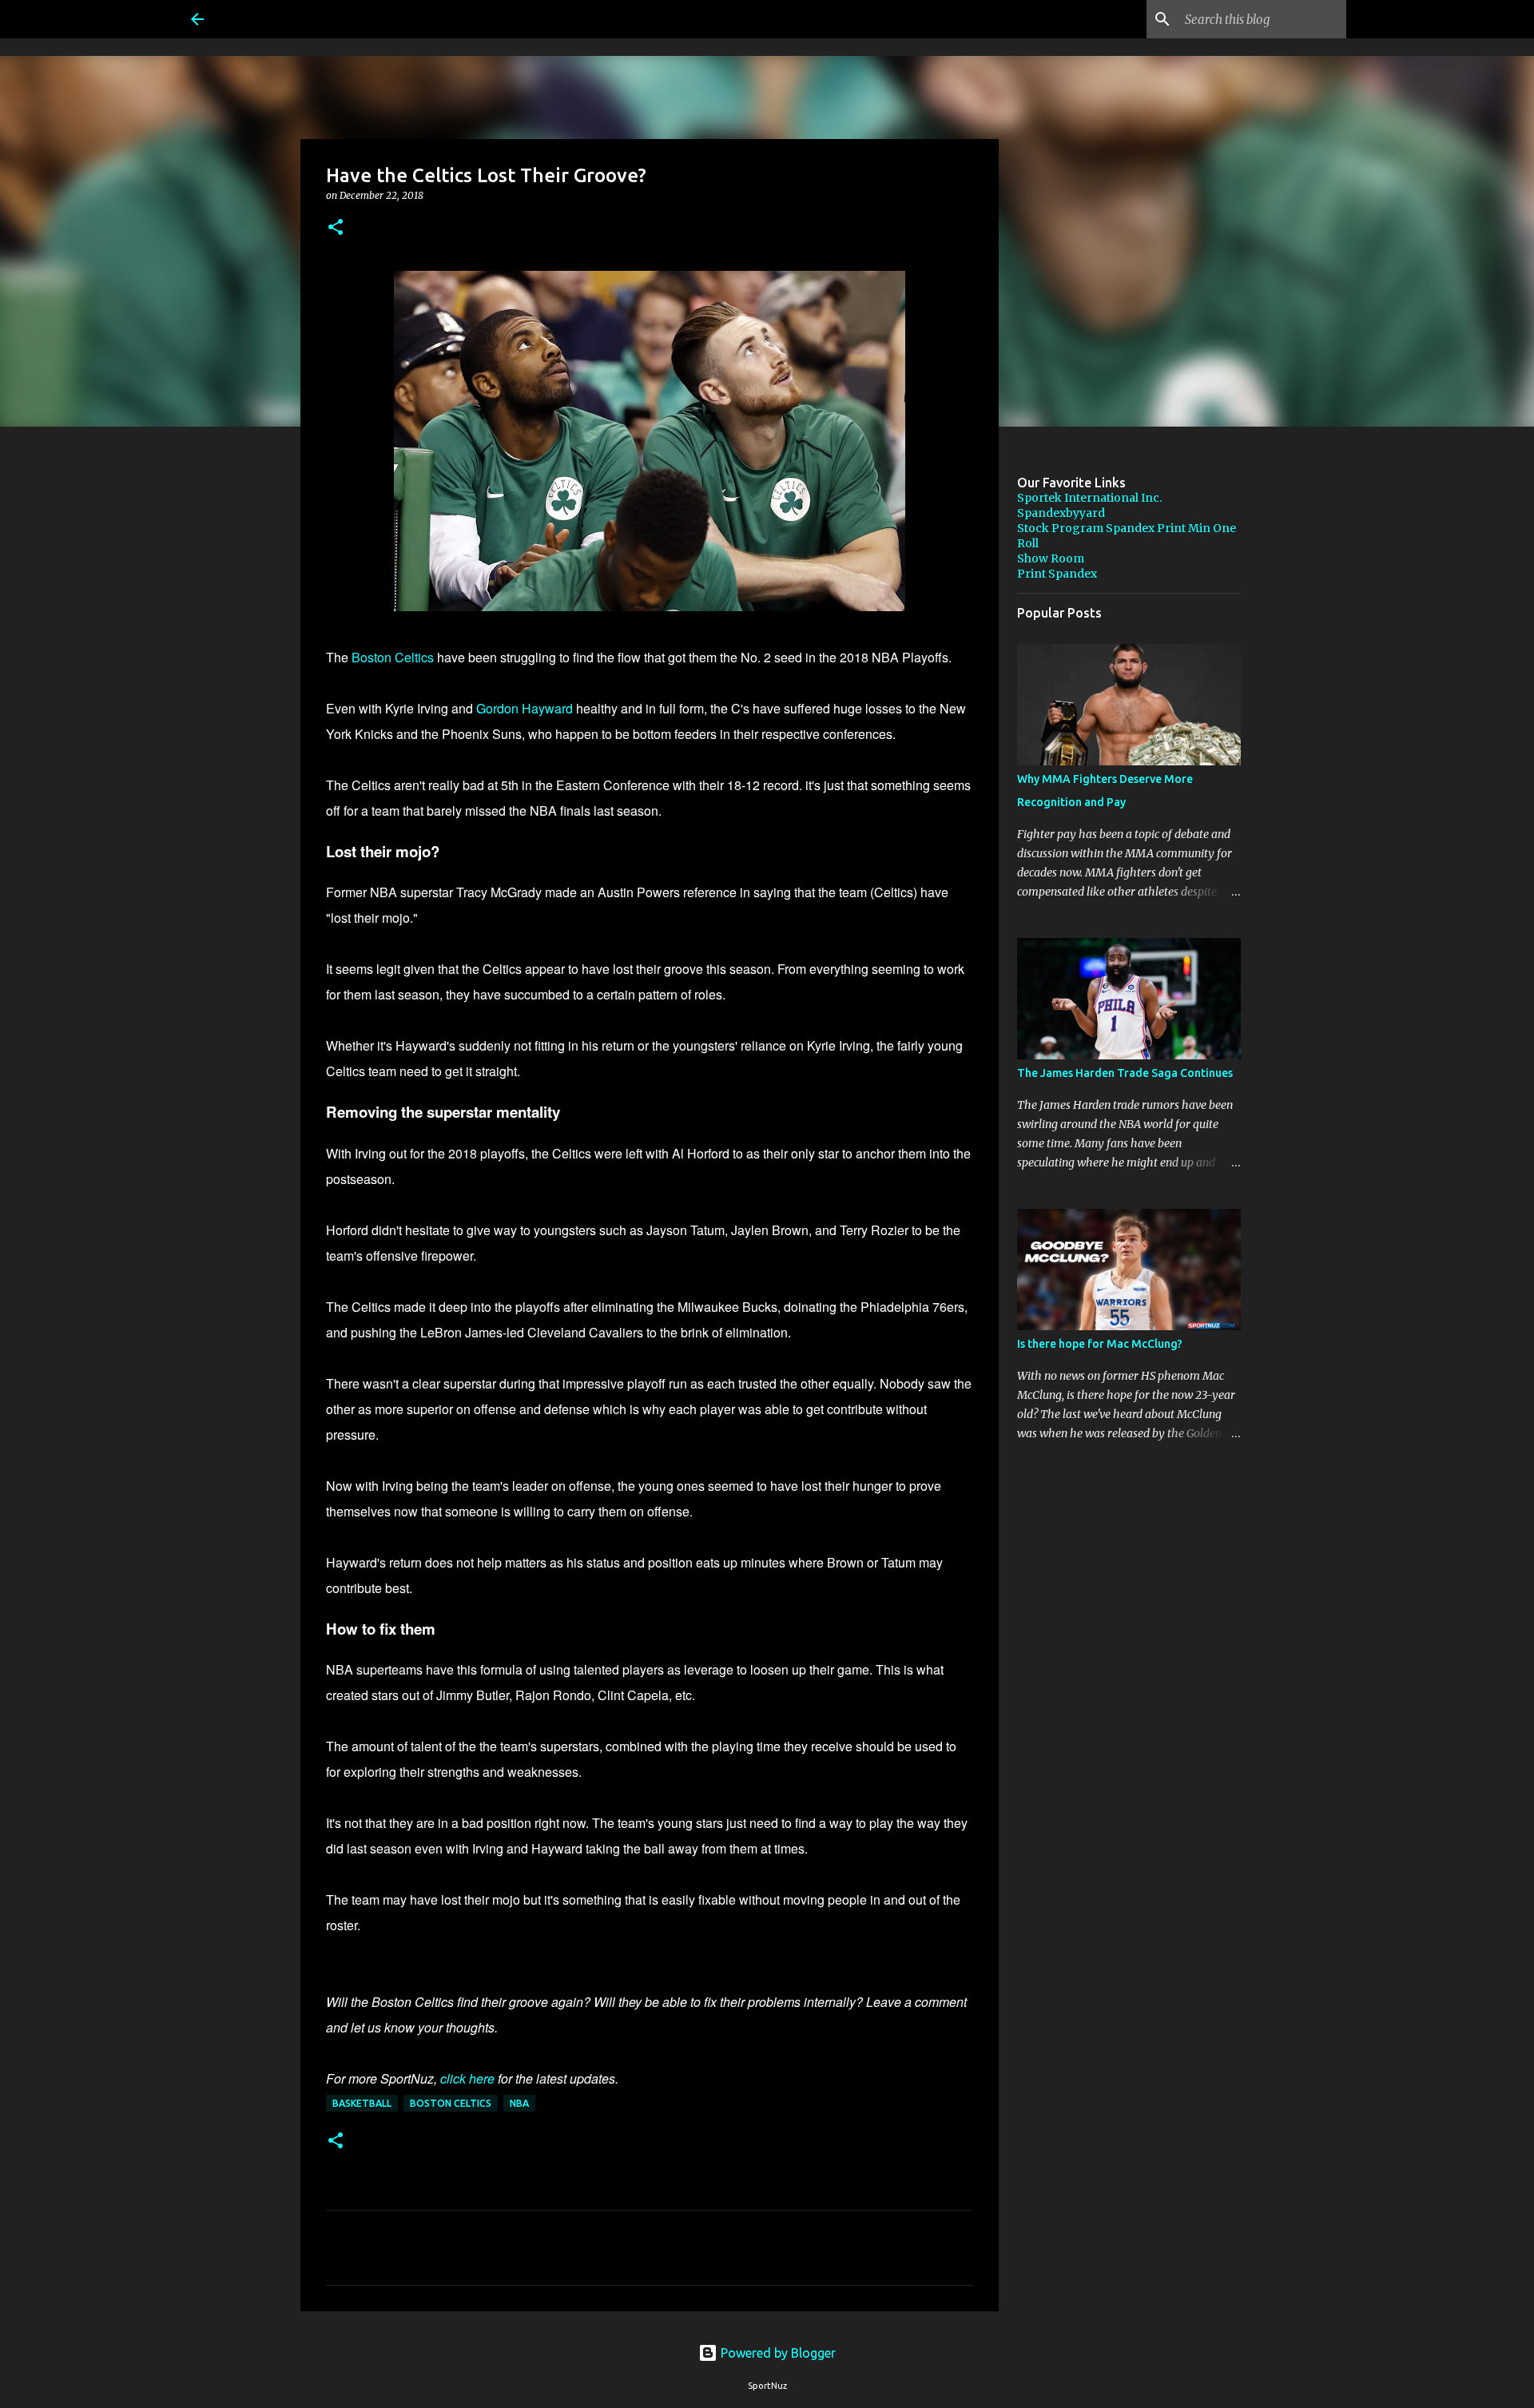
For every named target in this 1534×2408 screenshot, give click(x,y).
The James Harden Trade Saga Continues (1125, 1073)
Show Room (1051, 558)
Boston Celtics (393, 657)
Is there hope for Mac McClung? (1100, 1344)
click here (467, 2078)
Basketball (362, 2103)
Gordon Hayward (525, 708)
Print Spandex (1057, 574)
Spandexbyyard (1061, 513)
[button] (336, 228)
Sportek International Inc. (1089, 498)
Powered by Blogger (777, 2353)
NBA (519, 2103)
